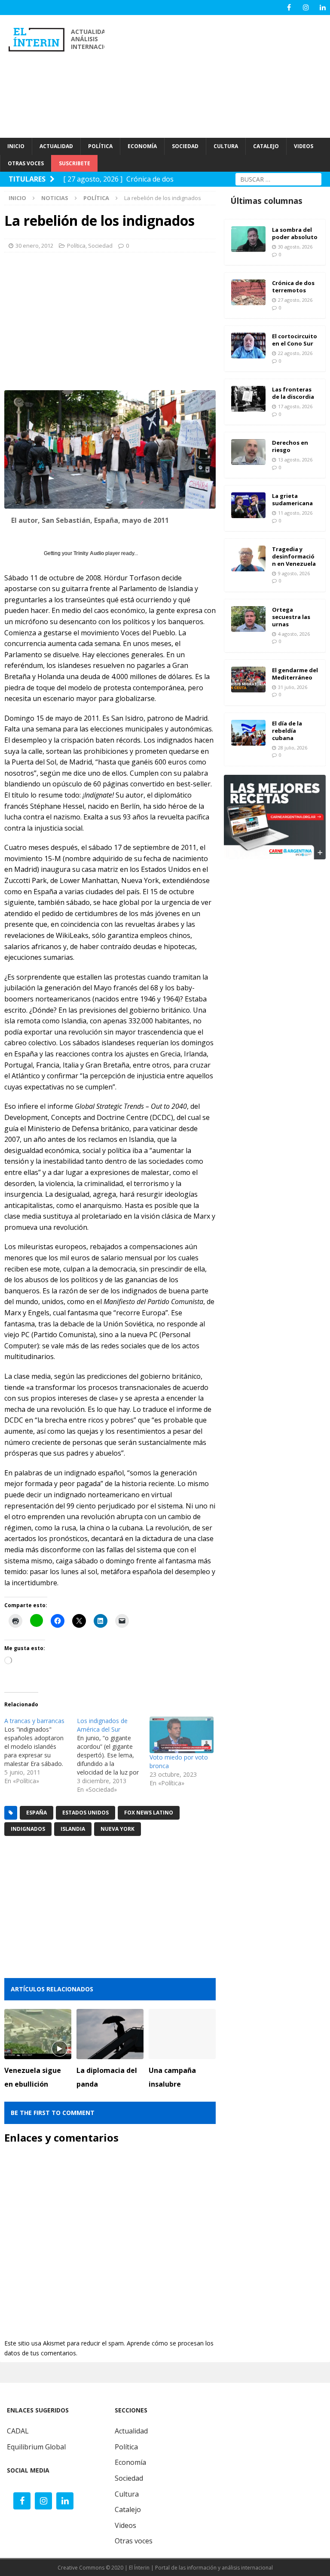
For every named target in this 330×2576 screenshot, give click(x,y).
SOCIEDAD (185, 146)
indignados (28, 1829)
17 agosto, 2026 (295, 406)
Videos (125, 2525)
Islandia (73, 1829)
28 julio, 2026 (293, 748)
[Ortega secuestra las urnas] (248, 619)
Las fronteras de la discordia (293, 393)
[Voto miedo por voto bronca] (182, 1735)
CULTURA (226, 146)
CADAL (18, 2431)
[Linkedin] (322, 8)
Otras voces (134, 2541)
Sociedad (100, 246)
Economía (130, 2462)
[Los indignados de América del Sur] (113, 1755)
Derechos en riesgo (290, 446)
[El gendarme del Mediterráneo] (248, 680)
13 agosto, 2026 (295, 460)
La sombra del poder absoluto (295, 233)
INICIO (16, 146)
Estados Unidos (86, 1813)
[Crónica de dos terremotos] (248, 292)
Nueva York (118, 1829)
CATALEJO (266, 146)
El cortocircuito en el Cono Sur (295, 340)
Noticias (55, 198)
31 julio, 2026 (293, 687)
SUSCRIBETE (75, 163)
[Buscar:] (278, 178)
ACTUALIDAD (56, 146)
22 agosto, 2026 (295, 353)
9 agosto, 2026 (294, 573)
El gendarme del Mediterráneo (295, 674)
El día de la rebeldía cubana (287, 731)
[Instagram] (306, 8)
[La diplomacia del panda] (110, 2034)
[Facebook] (289, 8)
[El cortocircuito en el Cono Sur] (248, 346)
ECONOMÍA (142, 146)
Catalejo (128, 2509)
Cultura (127, 2494)
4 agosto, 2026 (294, 634)
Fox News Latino (149, 1813)
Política (76, 246)
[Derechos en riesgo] (248, 452)
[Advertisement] (222, 75)
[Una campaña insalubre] (182, 2034)
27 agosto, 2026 (295, 300)
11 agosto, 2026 (295, 513)
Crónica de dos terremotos (293, 287)
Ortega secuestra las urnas (291, 617)
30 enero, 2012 (34, 246)
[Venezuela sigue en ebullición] (38, 2034)
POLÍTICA (100, 146)
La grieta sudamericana (292, 499)
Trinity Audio (89, 553)
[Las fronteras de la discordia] (248, 399)
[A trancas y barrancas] (41, 1751)
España (37, 1813)
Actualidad (131, 2431)
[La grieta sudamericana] (248, 505)
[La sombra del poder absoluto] (248, 239)
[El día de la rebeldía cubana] (248, 733)
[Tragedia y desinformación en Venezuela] (248, 558)
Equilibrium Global (36, 2447)
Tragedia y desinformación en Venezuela (294, 556)
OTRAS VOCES (26, 163)
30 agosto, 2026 (295, 247)
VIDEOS (304, 146)
